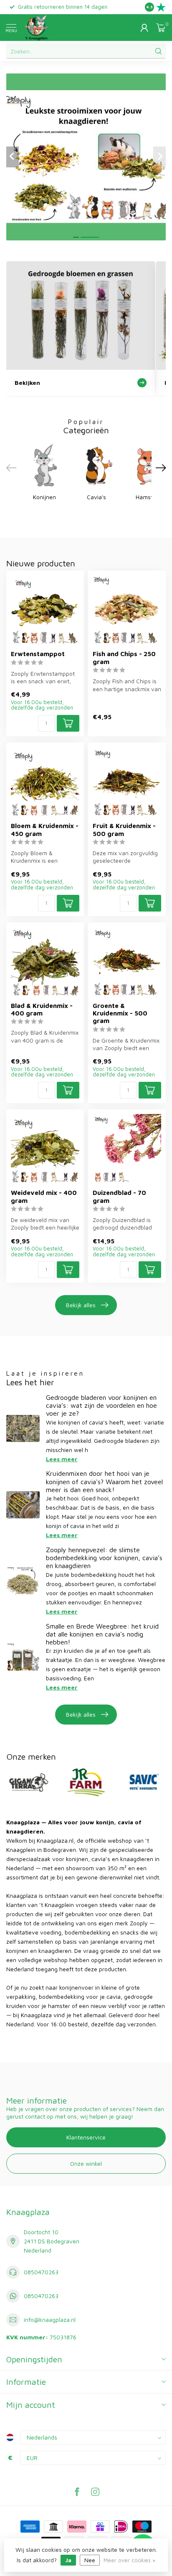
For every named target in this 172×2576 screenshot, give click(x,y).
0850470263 (41, 2272)
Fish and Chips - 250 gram (124, 657)
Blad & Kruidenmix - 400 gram (42, 1009)
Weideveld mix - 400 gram (44, 1196)
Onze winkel (86, 2163)
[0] (161, 28)
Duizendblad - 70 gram (119, 1196)
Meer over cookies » (129, 2560)
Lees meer (62, 1459)
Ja (68, 2560)
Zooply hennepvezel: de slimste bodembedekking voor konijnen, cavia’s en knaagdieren (104, 1558)
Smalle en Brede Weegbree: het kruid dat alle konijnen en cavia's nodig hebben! (102, 1634)
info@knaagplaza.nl (50, 2320)
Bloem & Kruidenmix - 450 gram (45, 829)
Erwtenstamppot (38, 654)
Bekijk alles (81, 1305)
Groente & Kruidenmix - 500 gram (120, 1013)
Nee (90, 2560)
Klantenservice (86, 2137)
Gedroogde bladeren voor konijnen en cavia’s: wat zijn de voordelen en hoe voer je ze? (101, 1405)
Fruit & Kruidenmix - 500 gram (124, 829)
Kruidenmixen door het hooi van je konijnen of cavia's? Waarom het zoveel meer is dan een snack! (104, 1481)
